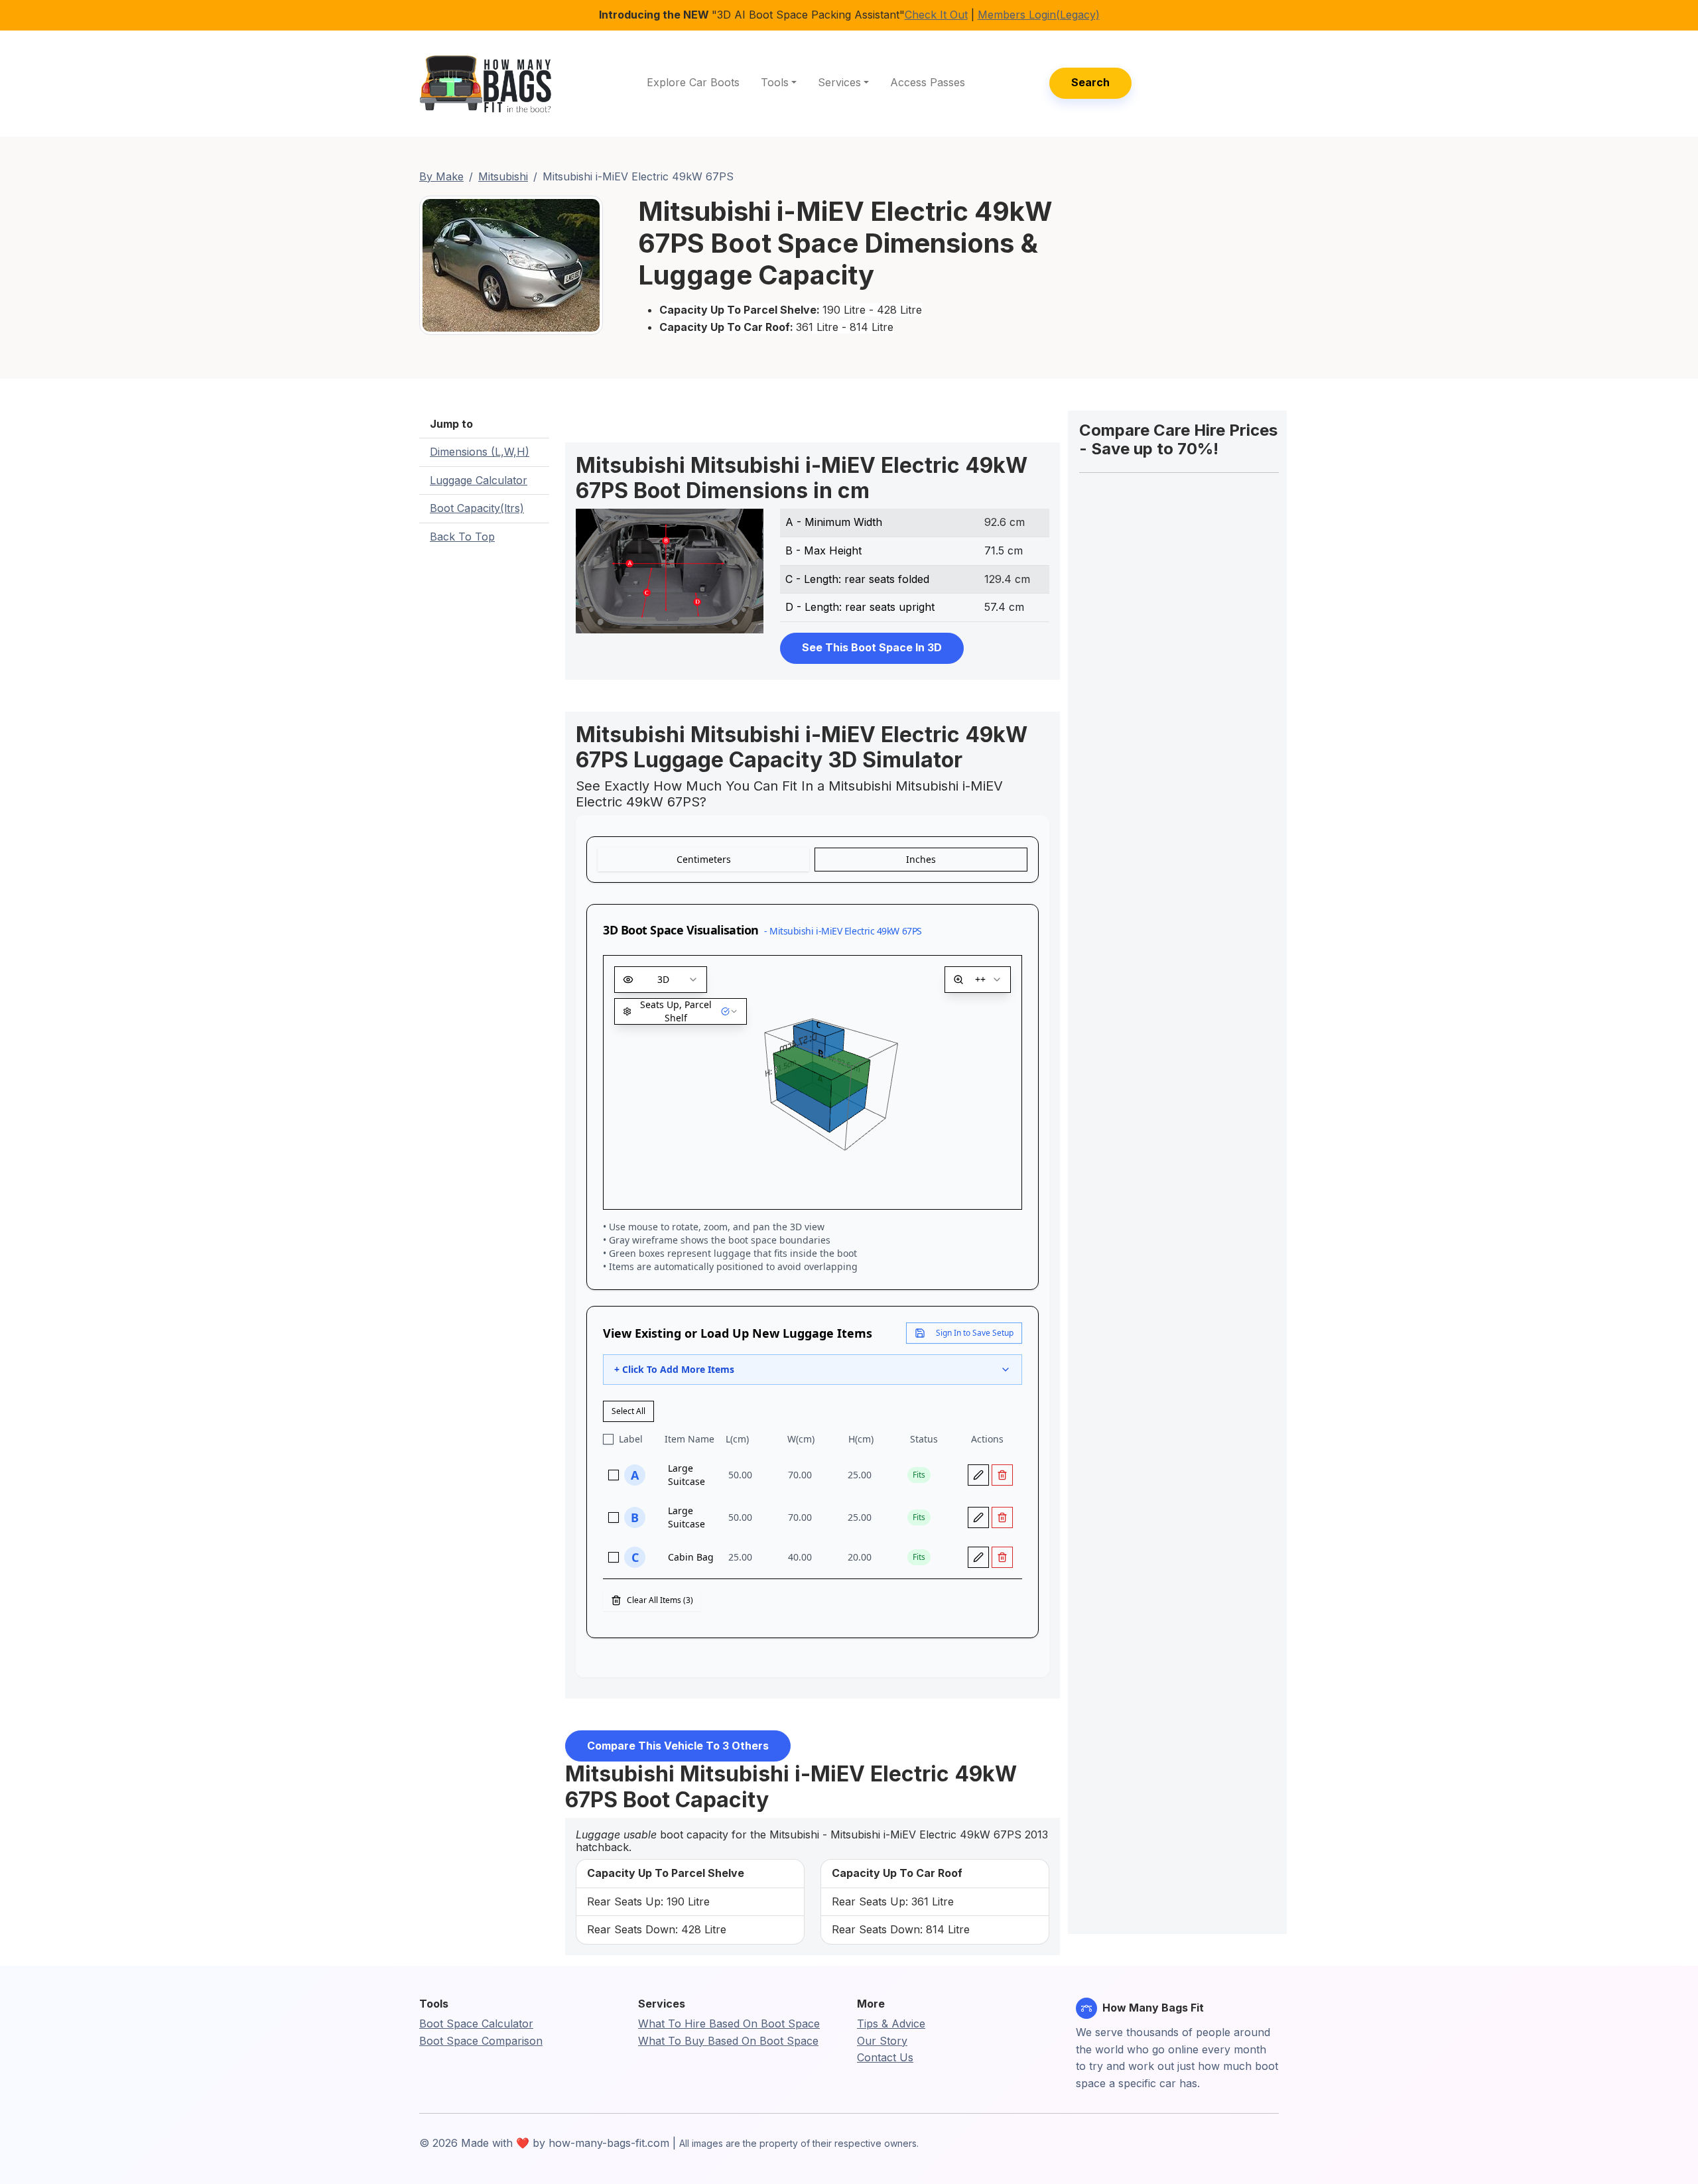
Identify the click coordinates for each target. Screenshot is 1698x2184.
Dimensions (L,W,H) (480, 452)
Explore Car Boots (693, 82)
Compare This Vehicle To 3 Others (678, 1746)
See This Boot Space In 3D (872, 647)
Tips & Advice (891, 2023)
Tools (775, 82)
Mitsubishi (503, 176)
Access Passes (928, 82)
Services (839, 82)
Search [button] (1090, 82)
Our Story (882, 2041)
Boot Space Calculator (476, 2023)
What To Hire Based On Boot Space (729, 2023)
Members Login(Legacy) (1039, 15)
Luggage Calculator (479, 480)
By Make (441, 176)
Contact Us (885, 2057)
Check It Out (936, 15)
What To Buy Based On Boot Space (728, 2041)
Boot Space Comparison (481, 2041)
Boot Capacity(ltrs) (477, 508)
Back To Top (462, 537)
